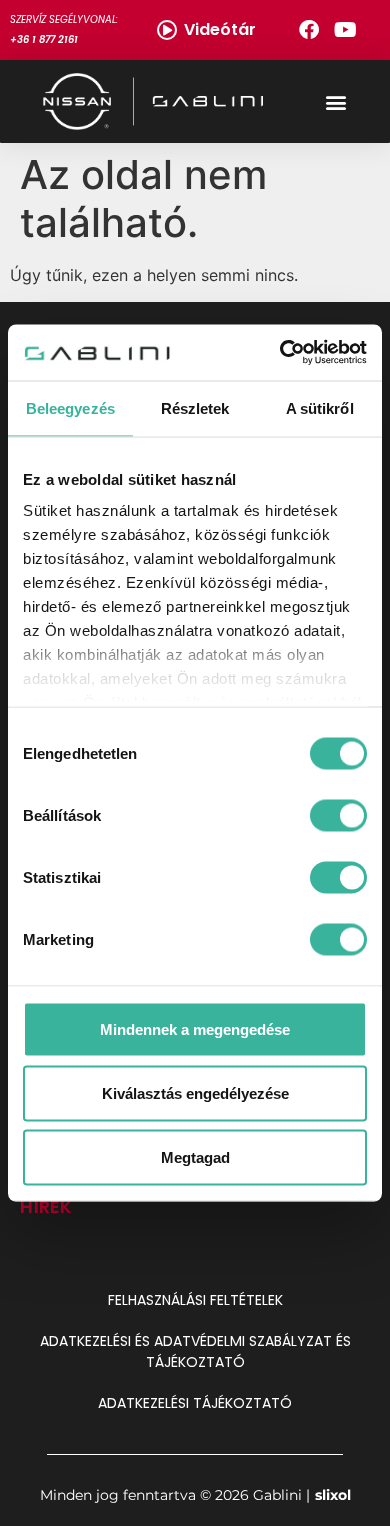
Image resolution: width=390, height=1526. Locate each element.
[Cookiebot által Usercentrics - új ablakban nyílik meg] (280, 353)
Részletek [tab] (195, 407)
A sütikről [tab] (320, 407)
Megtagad (195, 1156)
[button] (335, 101)
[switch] (338, 815)
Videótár (220, 29)
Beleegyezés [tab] (70, 407)
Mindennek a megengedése (195, 1028)
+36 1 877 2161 (44, 39)
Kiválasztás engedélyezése (195, 1092)
